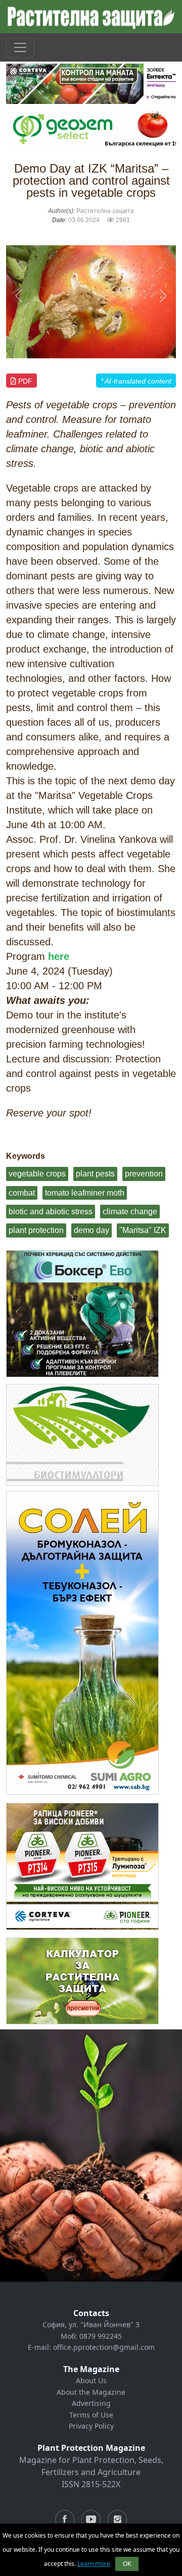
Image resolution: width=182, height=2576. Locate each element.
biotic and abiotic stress (51, 1212)
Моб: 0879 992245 (91, 2336)
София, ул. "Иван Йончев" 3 (91, 2324)
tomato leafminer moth (85, 1193)
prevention (144, 1174)
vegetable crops (37, 1174)
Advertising (91, 2403)
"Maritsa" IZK (143, 1230)
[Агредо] (82, 1435)
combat (22, 1193)
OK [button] (127, 2564)
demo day (92, 1230)
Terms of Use (91, 2415)
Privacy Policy (91, 2426)
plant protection (36, 1230)
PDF (24, 381)
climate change (130, 1212)
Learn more (94, 2564)
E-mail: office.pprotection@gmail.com (91, 2347)
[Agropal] (82, 1981)
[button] (19, 296)
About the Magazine (91, 2392)
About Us (91, 2380)
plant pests (95, 1174)
